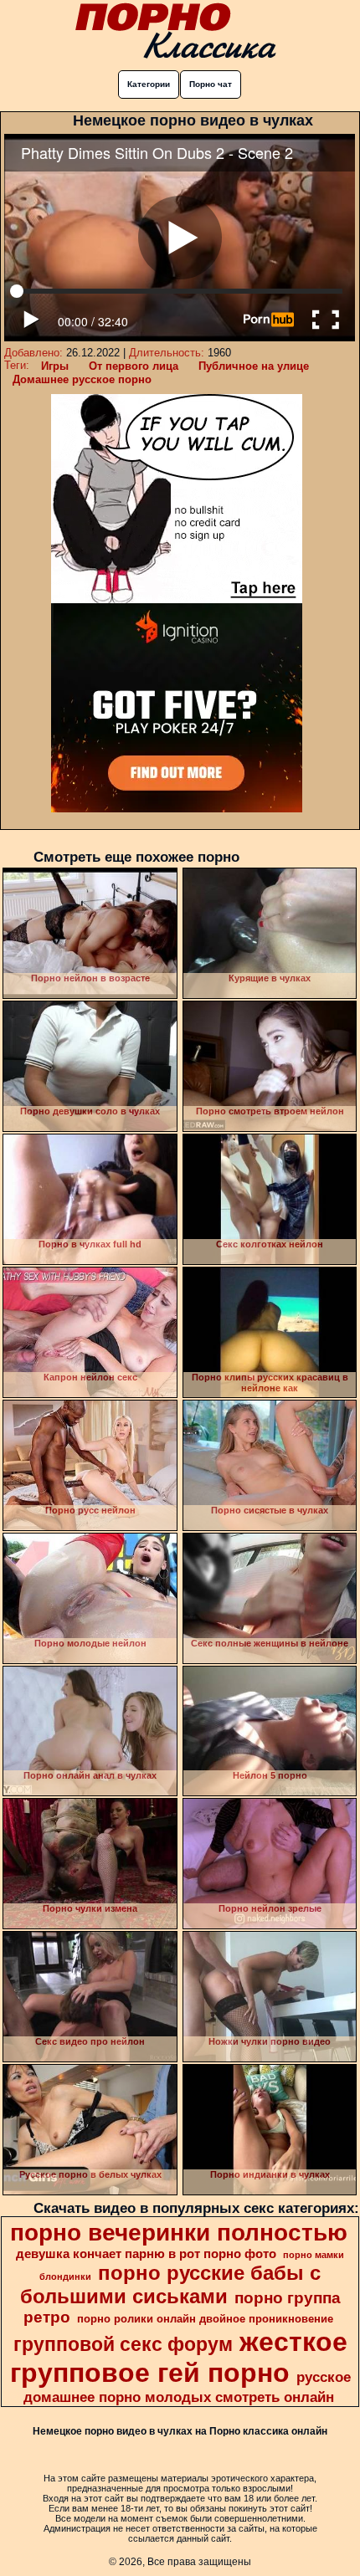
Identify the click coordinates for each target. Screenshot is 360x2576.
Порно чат (211, 84)
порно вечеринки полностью (179, 2233)
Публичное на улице (254, 366)
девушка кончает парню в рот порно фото (146, 2254)
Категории (149, 84)
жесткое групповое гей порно (179, 2357)
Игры (55, 366)
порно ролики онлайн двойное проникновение (205, 2319)
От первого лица (134, 366)
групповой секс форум (123, 2344)
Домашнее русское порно (82, 379)
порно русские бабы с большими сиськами (171, 2284)
